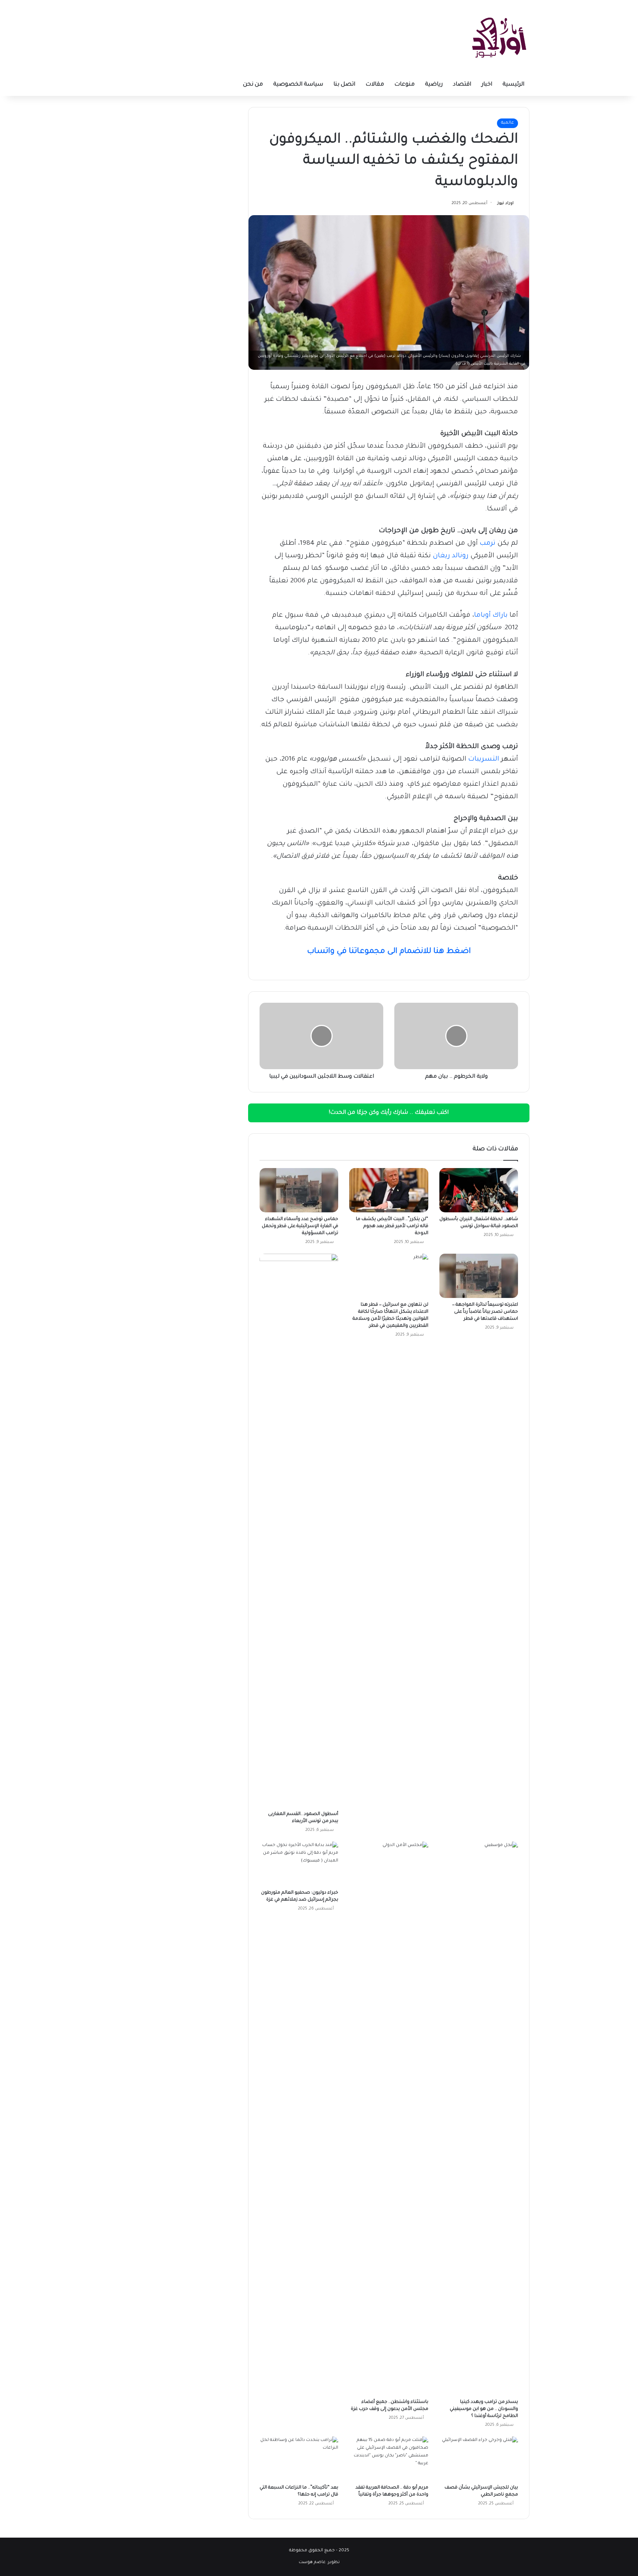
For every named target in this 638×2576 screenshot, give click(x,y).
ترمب (488, 544)
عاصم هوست (312, 2563)
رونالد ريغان (451, 556)
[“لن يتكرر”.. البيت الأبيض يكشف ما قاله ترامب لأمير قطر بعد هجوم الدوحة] (389, 1190)
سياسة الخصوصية (298, 85)
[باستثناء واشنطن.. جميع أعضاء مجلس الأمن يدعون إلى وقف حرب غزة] (389, 2118)
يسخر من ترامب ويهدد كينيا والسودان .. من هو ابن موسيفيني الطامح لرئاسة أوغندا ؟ (484, 2409)
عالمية (507, 123)
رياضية (434, 85)
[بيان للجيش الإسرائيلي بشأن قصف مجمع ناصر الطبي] (479, 2459)
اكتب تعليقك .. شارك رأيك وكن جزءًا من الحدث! (389, 1113)
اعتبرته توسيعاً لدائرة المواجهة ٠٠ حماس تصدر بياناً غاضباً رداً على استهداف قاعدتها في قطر (485, 1312)
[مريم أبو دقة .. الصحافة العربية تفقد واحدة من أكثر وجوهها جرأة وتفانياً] (389, 2459)
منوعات (404, 85)
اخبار (487, 85)
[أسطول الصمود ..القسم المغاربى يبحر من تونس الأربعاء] (299, 1530)
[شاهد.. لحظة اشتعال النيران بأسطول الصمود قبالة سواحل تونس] (479, 1190)
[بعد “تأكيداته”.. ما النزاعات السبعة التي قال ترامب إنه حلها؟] (299, 2459)
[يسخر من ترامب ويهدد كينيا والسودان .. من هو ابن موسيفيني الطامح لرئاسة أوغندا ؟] (479, 2118)
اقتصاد (462, 85)
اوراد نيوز (505, 203)
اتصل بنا (344, 85)
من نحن (253, 85)
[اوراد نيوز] (499, 37)
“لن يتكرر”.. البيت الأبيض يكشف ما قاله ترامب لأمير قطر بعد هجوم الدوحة (392, 1226)
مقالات (375, 85)
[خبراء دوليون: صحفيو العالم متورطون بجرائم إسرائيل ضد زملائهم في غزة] (299, 1864)
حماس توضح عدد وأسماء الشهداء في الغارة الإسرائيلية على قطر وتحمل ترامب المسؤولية (300, 1226)
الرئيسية (513, 85)
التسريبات (484, 760)
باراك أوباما (491, 616)
